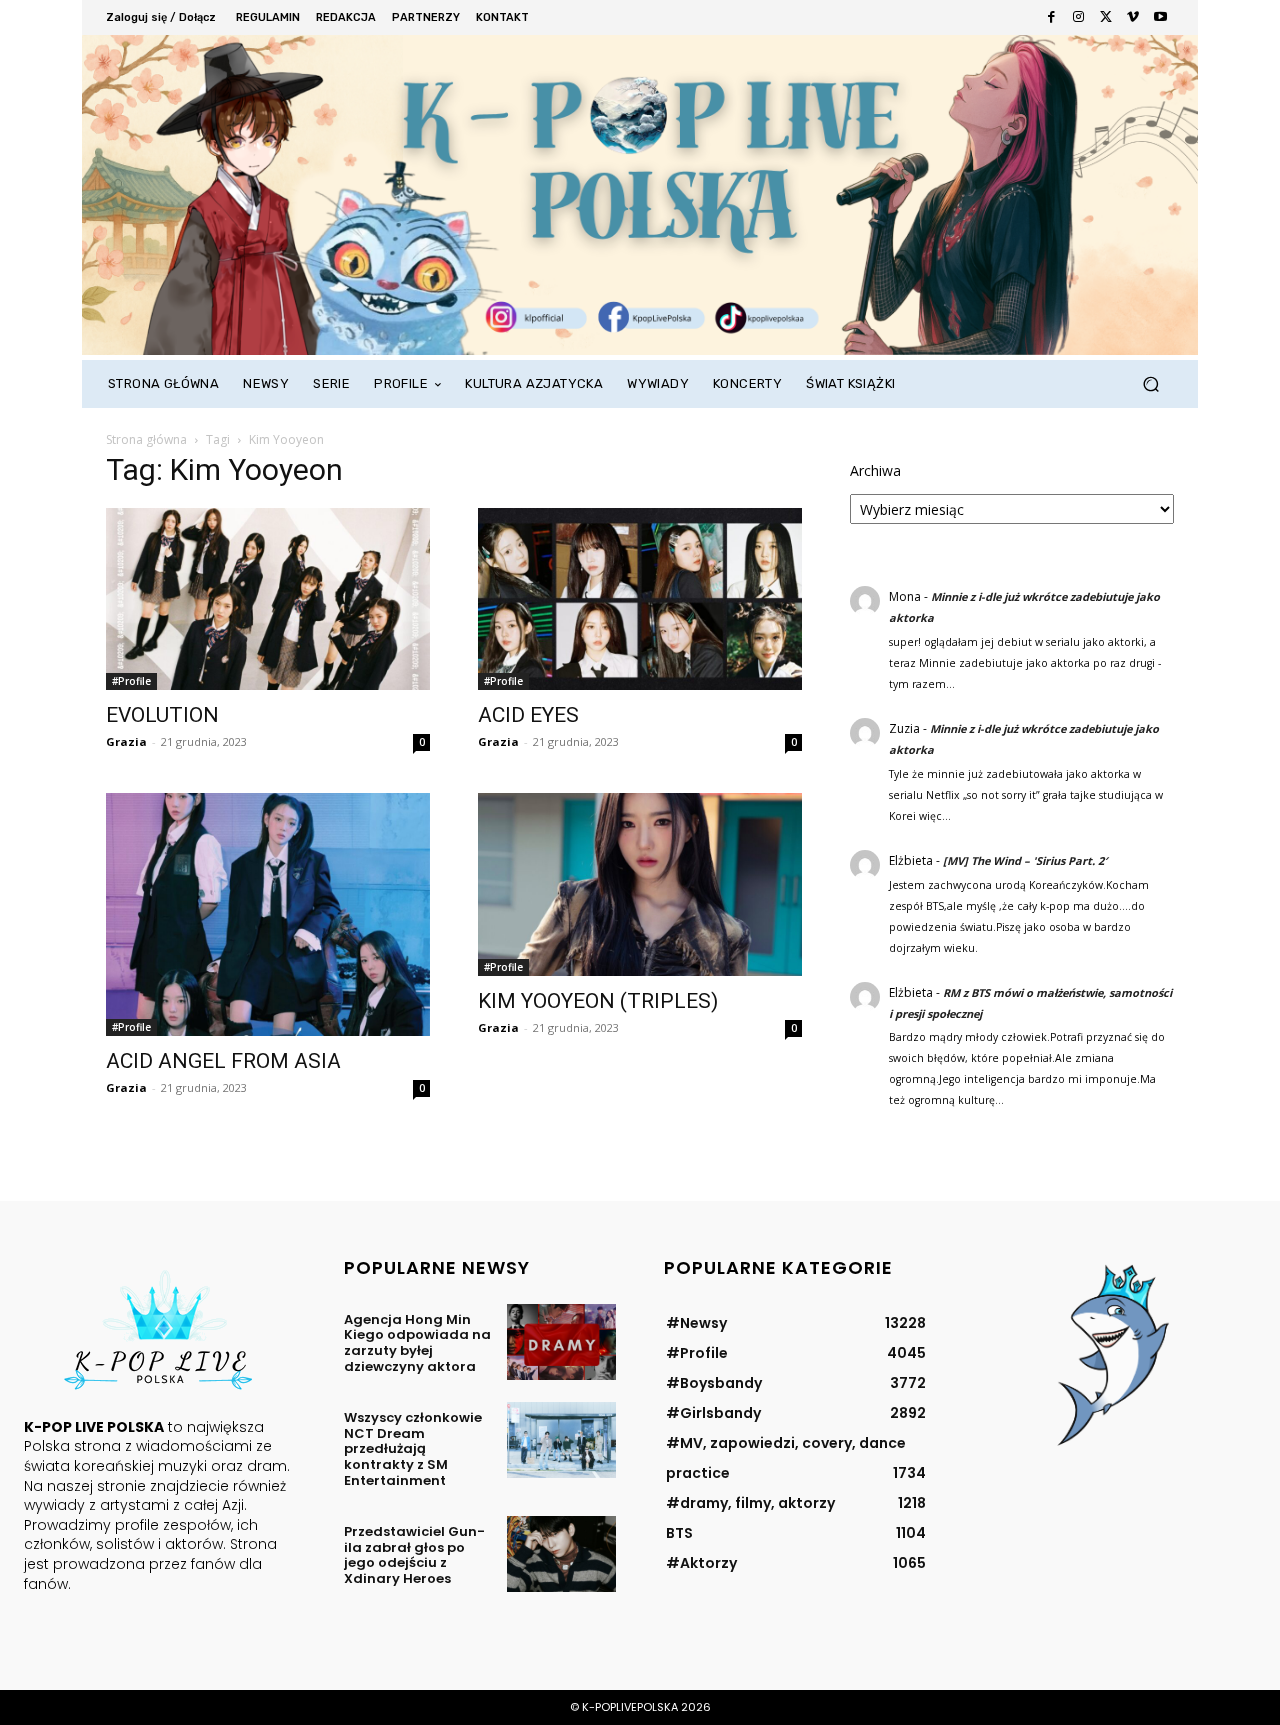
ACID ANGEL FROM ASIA (223, 1061)
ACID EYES (528, 715)
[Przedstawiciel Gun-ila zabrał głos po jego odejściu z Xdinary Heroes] (561, 1554)
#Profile (131, 681)
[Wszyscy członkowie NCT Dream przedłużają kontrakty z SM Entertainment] (561, 1440)
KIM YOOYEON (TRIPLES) (598, 1001)
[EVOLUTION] (268, 599)
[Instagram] (1078, 17)
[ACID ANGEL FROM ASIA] (268, 914)
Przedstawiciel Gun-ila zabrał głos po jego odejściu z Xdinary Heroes (414, 1555)
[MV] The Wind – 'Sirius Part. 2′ (1025, 860)
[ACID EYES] (640, 599)
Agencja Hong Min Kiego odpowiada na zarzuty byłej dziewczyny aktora (417, 1343)
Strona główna (146, 439)
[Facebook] (1051, 17)
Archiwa (875, 470)
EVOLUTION (162, 715)
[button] (1150, 384)
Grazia (126, 741)
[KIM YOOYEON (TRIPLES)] (640, 884)
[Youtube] (1160, 17)
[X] (1105, 17)
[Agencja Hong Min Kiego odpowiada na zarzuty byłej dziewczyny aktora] (561, 1342)
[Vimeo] (1132, 17)
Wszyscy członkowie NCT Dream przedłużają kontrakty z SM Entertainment (413, 1448)
